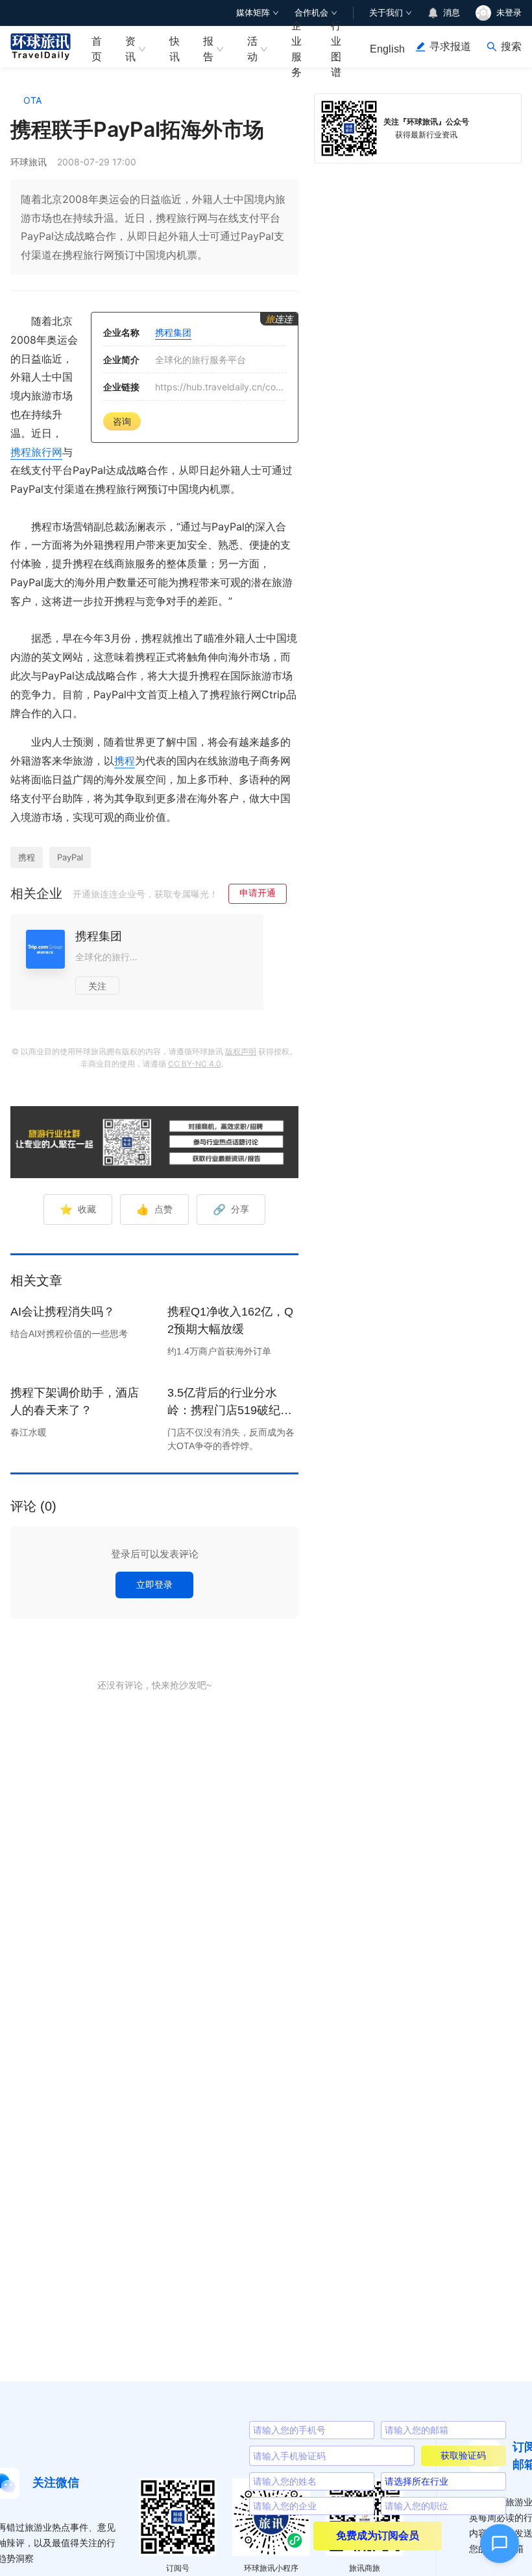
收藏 (78, 1209)
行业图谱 (336, 47)
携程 (125, 761)
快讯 (175, 49)
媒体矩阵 (253, 13)
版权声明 (241, 1051)
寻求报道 (450, 46)
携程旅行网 (36, 452)
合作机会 (311, 13)
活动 (252, 49)
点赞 (154, 1209)
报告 (208, 49)
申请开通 (258, 892)
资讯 (130, 49)
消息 (452, 13)
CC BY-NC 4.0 (194, 1064)
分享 (231, 1209)
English (387, 49)
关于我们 (386, 13)
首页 (97, 49)
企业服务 (296, 47)
